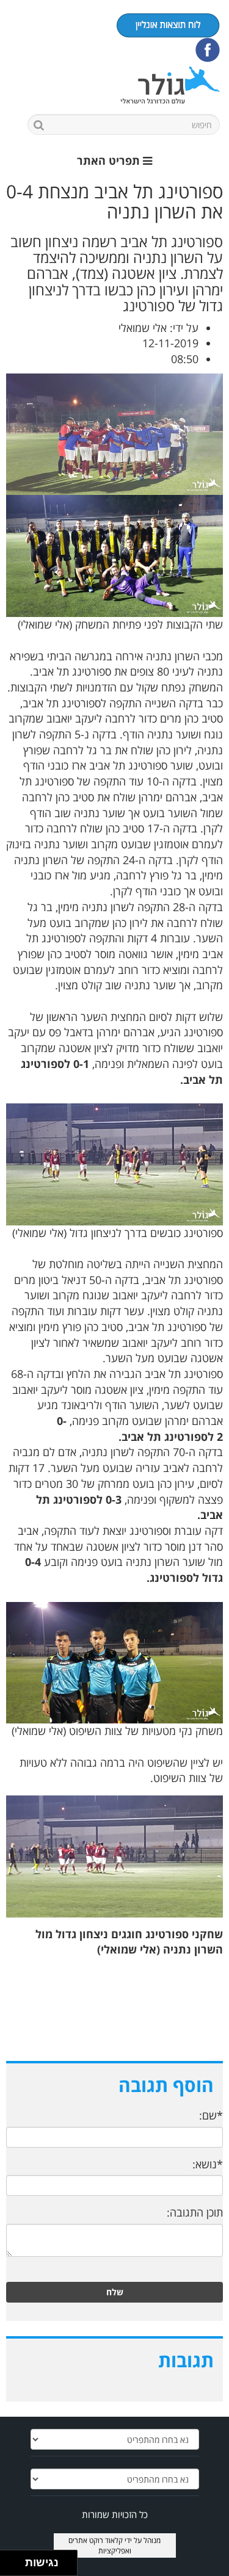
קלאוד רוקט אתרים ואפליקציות (100, 2545)
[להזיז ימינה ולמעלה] (16, 2560)
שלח (115, 2292)
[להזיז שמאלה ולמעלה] (9, 2560)
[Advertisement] (114, 2018)
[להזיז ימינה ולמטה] (16, 2567)
